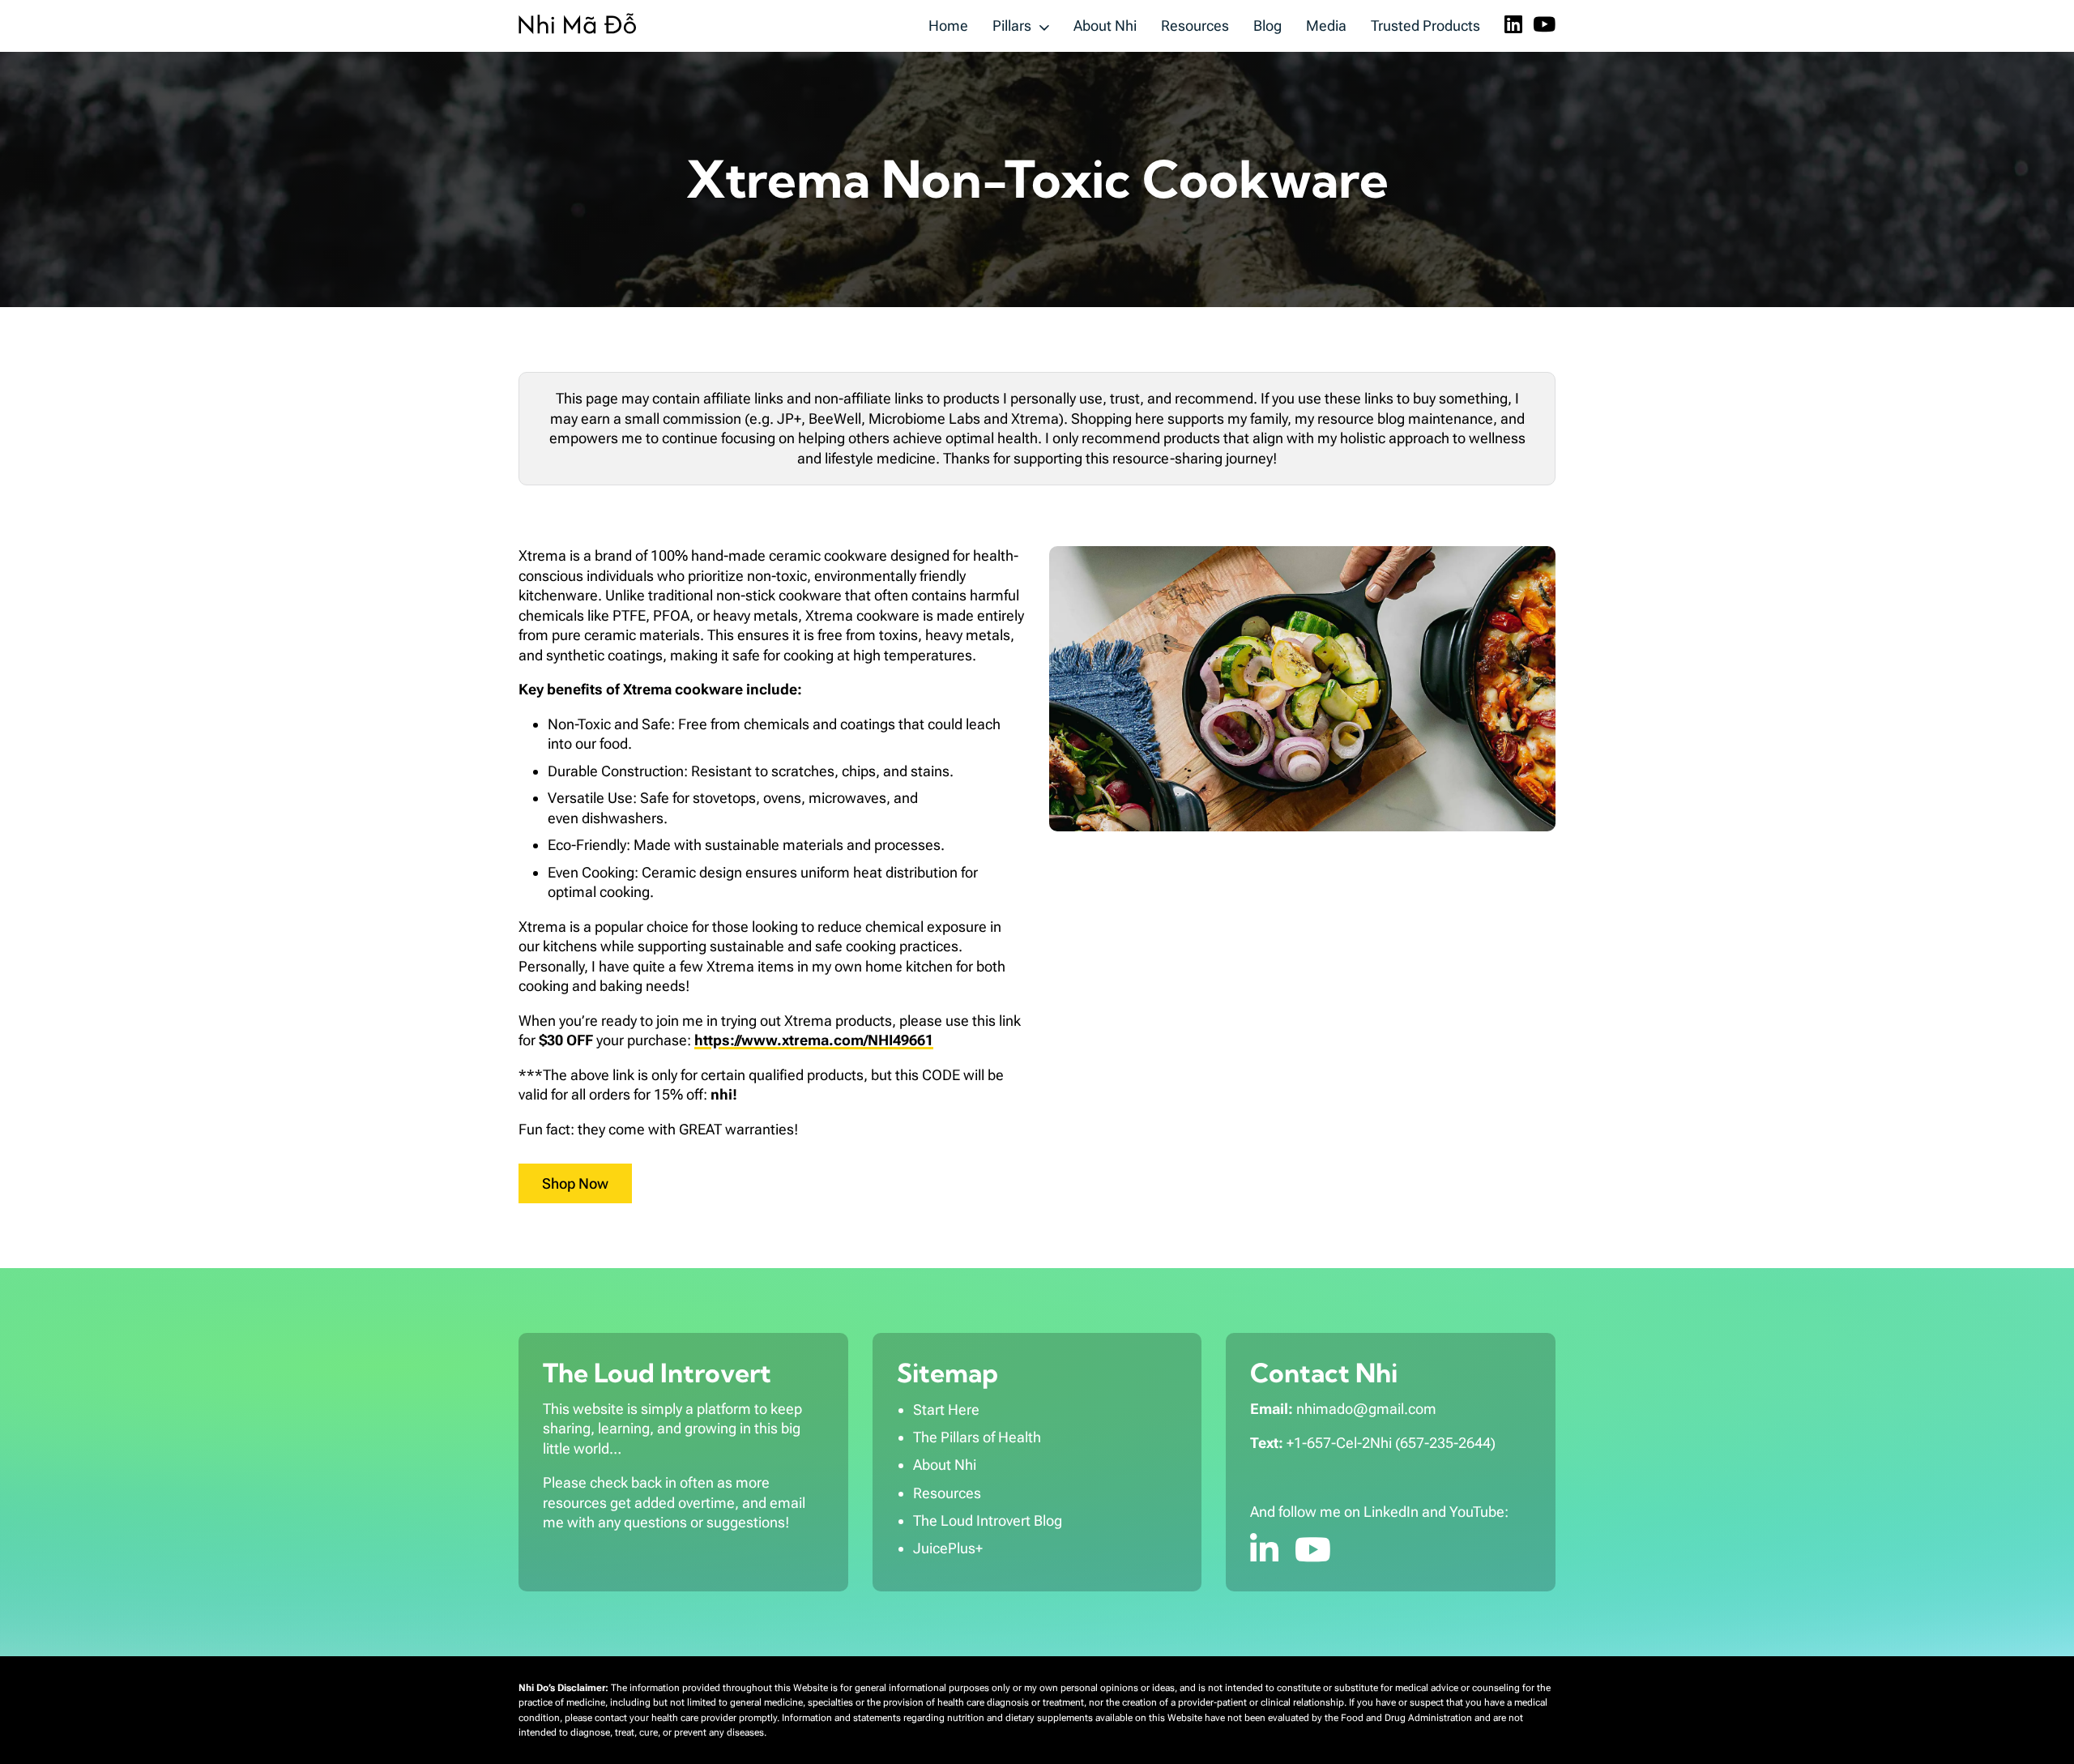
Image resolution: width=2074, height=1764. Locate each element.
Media (1326, 26)
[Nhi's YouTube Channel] (1313, 1550)
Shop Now (575, 1183)
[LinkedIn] (1513, 26)
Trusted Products (1425, 26)
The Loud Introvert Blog (988, 1521)
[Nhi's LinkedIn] (1264, 1550)
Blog (1267, 26)
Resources (1195, 26)
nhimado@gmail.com (1366, 1409)
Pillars (1012, 26)
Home (948, 26)
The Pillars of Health (977, 1437)
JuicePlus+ (948, 1548)
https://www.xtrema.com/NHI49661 (814, 1040)
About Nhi (1105, 26)
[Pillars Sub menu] (1044, 26)
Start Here (946, 1409)
